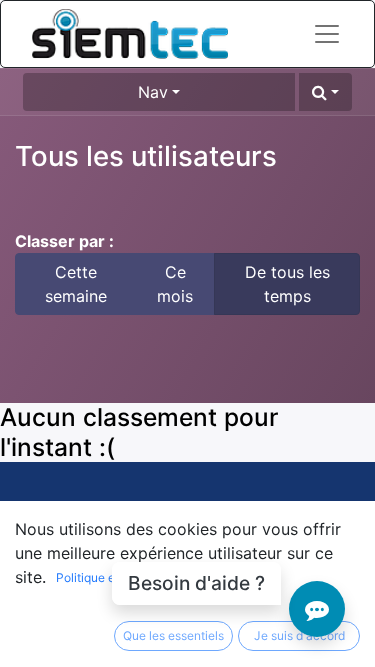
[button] (325, 92)
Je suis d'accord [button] (299, 635)
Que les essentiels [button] (173, 635)
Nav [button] (153, 92)
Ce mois (175, 284)
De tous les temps (287, 284)
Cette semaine (76, 284)
